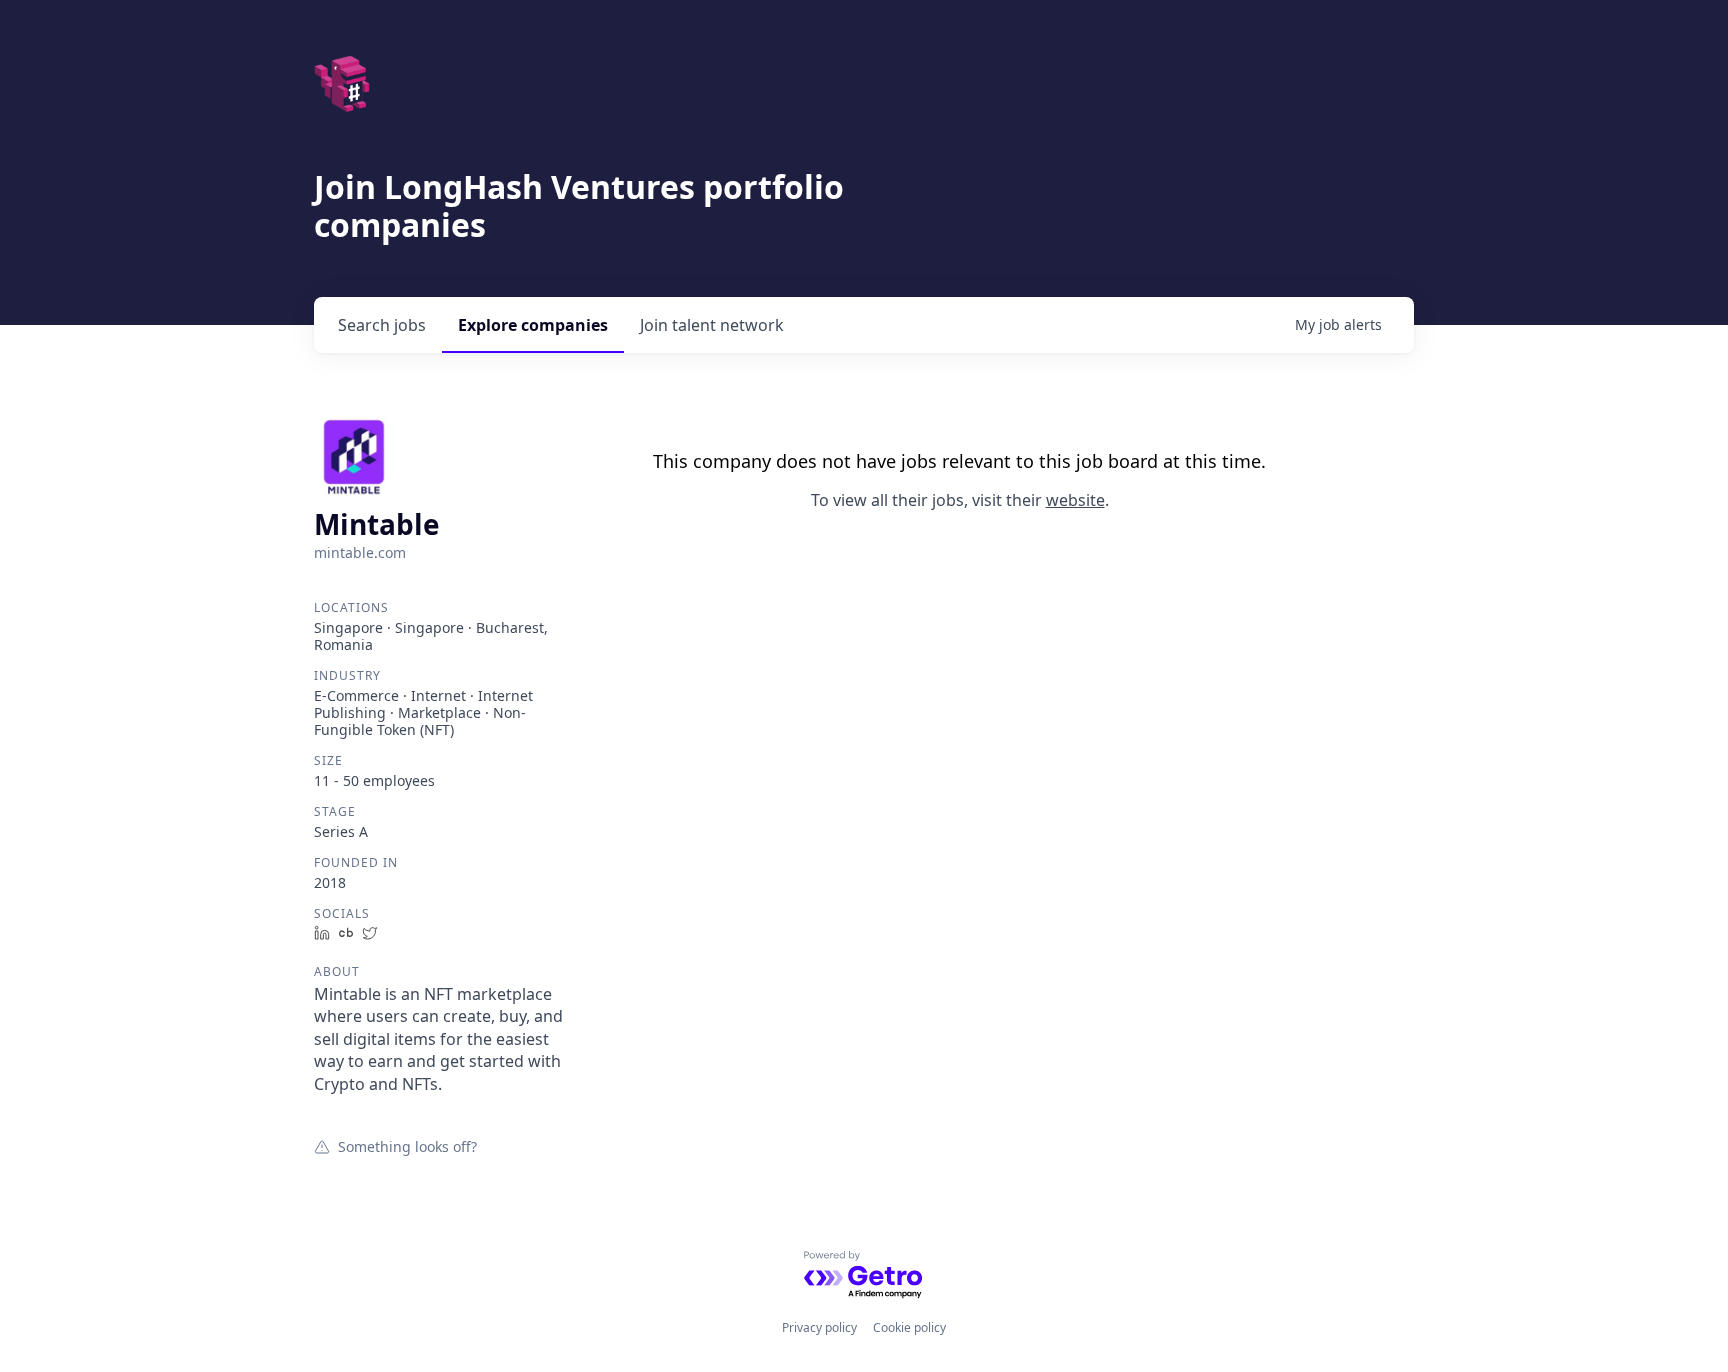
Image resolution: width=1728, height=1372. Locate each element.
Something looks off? (407, 1146)
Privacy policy (819, 1327)
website (1075, 500)
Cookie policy (909, 1327)
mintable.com (360, 552)
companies (533, 325)
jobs (382, 325)
